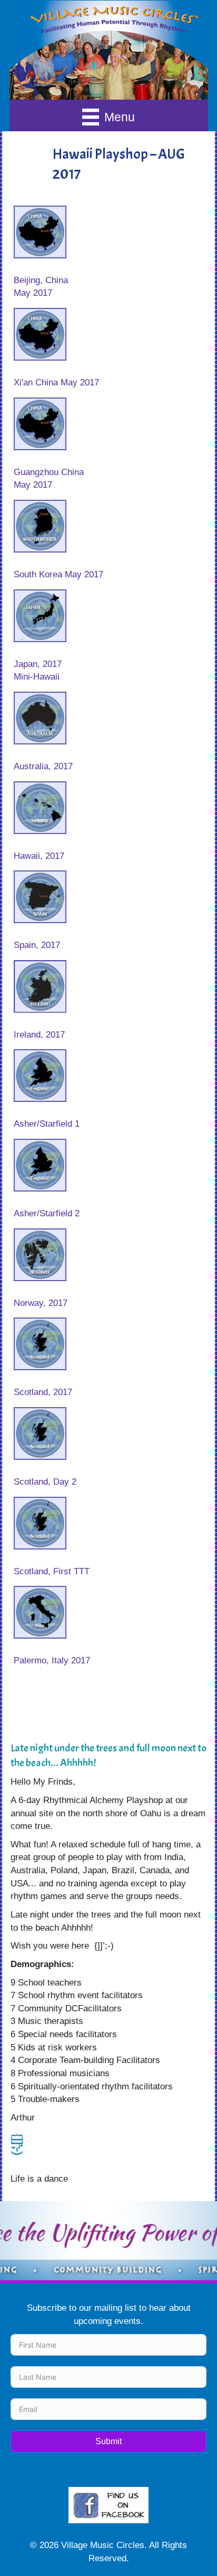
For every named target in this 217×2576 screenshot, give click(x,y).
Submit (108, 2441)
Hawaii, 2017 (39, 856)
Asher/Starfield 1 (47, 1124)
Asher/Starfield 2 (47, 1213)
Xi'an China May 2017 (56, 382)
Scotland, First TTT (52, 1571)
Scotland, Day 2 (45, 1482)
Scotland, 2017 (43, 1392)
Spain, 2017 (37, 945)
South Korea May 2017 (58, 574)
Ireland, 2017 (39, 1035)
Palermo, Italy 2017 (52, 1660)
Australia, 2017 (43, 766)
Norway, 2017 (41, 1303)
